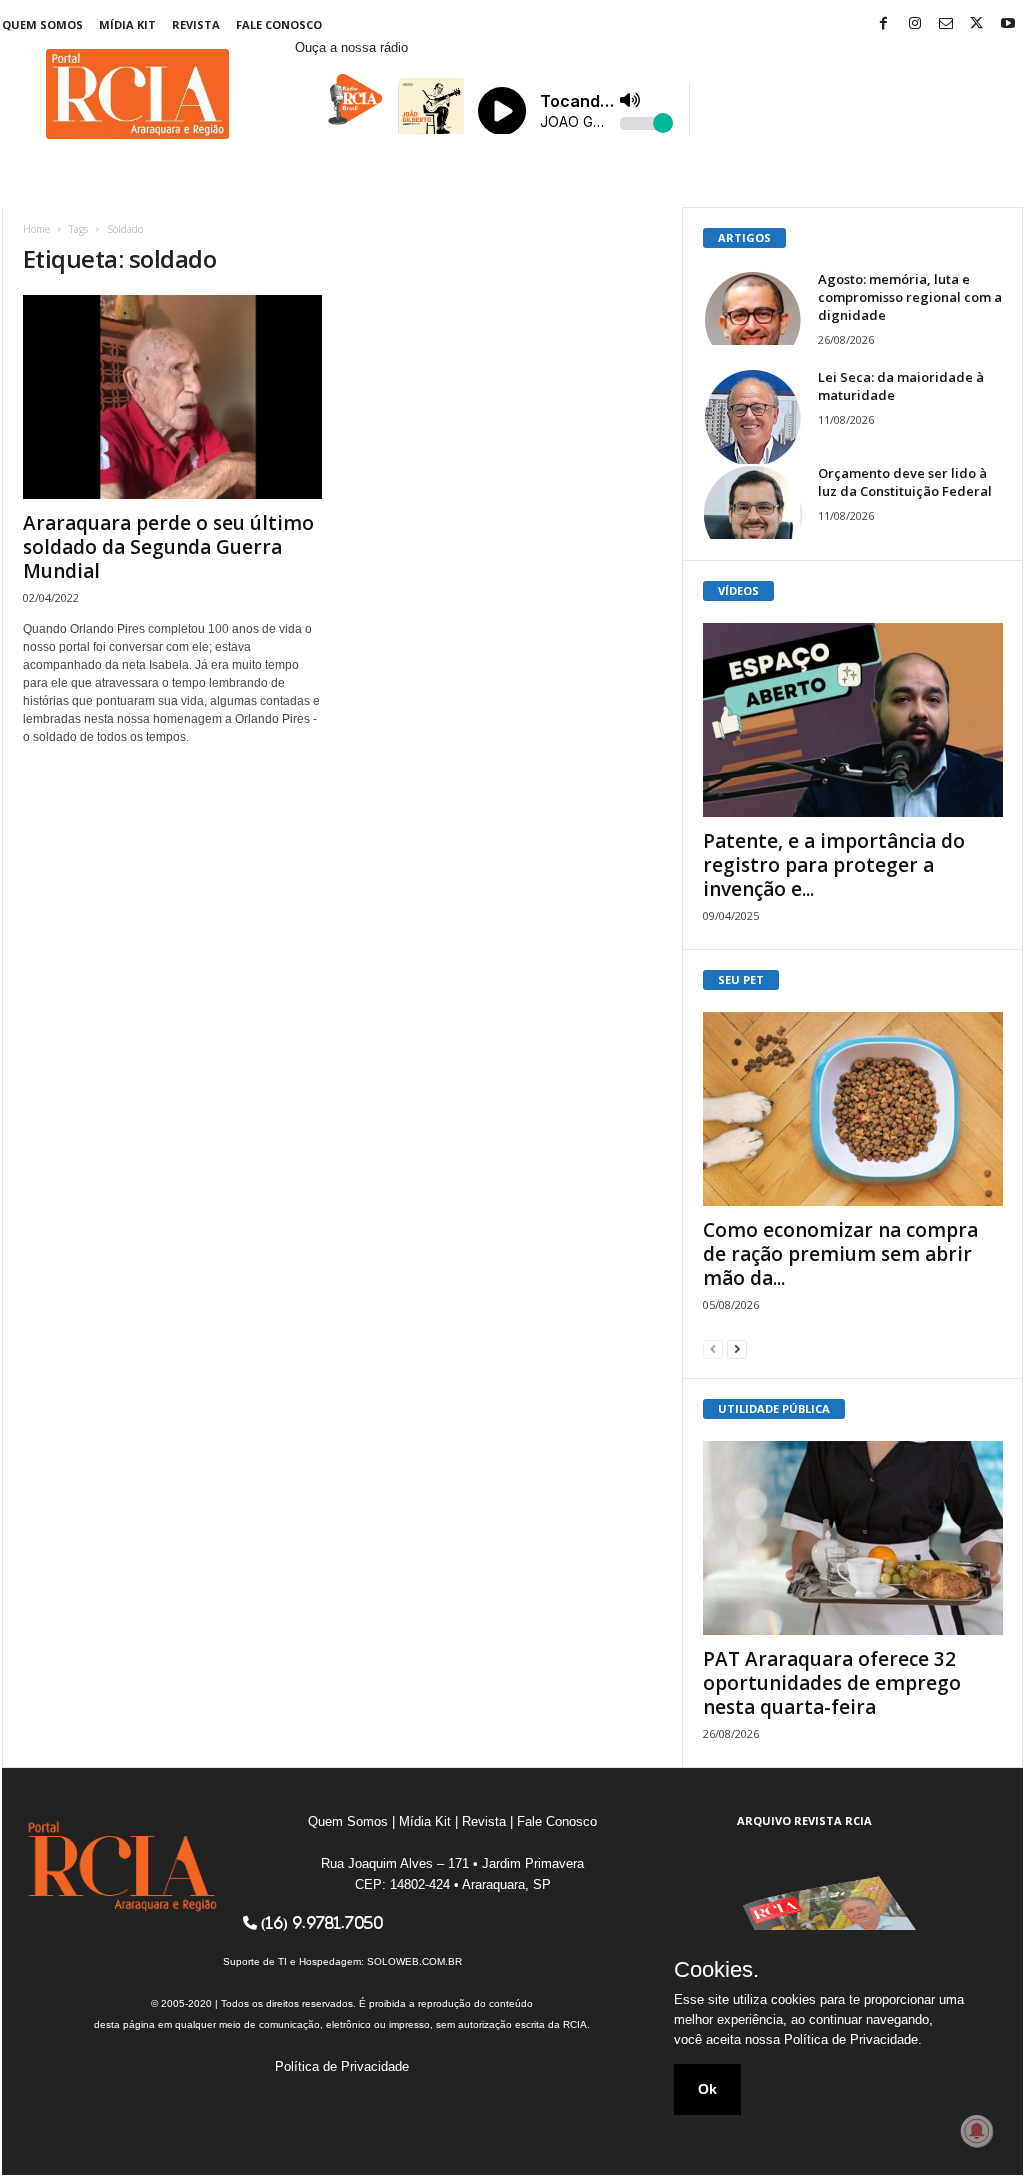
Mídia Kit (127, 24)
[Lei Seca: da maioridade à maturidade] (753, 418)
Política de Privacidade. (853, 2039)
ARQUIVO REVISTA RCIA (804, 1820)
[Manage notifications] (977, 2131)
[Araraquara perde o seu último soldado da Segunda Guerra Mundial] (173, 397)
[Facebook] (884, 24)
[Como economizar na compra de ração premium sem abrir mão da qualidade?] (853, 1109)
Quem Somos (42, 24)
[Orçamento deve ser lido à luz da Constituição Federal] (753, 501)
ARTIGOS (744, 237)
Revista (196, 24)
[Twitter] (977, 24)
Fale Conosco (279, 24)
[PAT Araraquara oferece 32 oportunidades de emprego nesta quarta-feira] (853, 1538)
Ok (707, 2089)
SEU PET (741, 979)
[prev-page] (713, 1348)
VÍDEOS (738, 590)
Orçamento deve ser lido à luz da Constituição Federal (905, 482)
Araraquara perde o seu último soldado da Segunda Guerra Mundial (168, 547)
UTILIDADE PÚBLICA (774, 1408)
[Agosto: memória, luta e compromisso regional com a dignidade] (753, 307)
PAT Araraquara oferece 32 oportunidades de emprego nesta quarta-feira (832, 1683)
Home (36, 229)
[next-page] (737, 1348)
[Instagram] (915, 24)
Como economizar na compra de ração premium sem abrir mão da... (840, 1254)
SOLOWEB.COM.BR (414, 1961)
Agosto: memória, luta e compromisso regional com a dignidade (910, 297)
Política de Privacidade (342, 2066)
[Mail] (946, 24)
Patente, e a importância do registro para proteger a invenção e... (834, 865)
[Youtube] (1008, 24)
